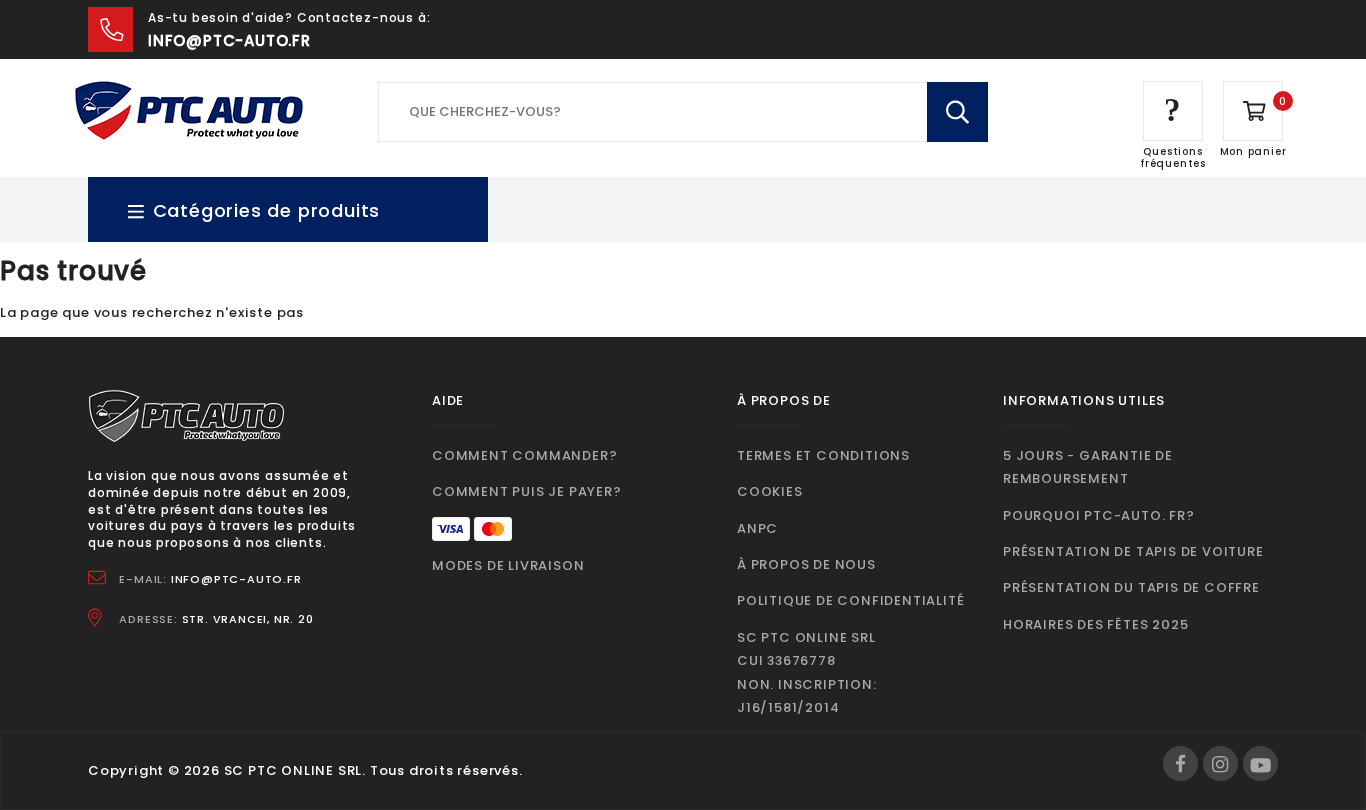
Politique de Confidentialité (850, 600)
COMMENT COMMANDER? (524, 455)
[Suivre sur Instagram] (1220, 763)
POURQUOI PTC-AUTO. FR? (1099, 515)
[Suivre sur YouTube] (1260, 763)
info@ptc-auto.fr (229, 40)
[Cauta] (957, 112)
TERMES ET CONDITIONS (823, 455)
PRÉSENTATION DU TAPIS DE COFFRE (1131, 587)
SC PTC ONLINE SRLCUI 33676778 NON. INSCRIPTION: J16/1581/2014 (807, 672)
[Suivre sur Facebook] (1180, 763)
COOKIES (770, 491)
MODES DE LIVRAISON (508, 565)
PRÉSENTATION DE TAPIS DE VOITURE (1133, 551)
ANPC (757, 528)
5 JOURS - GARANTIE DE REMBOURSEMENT (1088, 467)
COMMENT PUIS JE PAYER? (527, 491)
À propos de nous (806, 564)
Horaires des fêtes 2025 (1095, 624)
